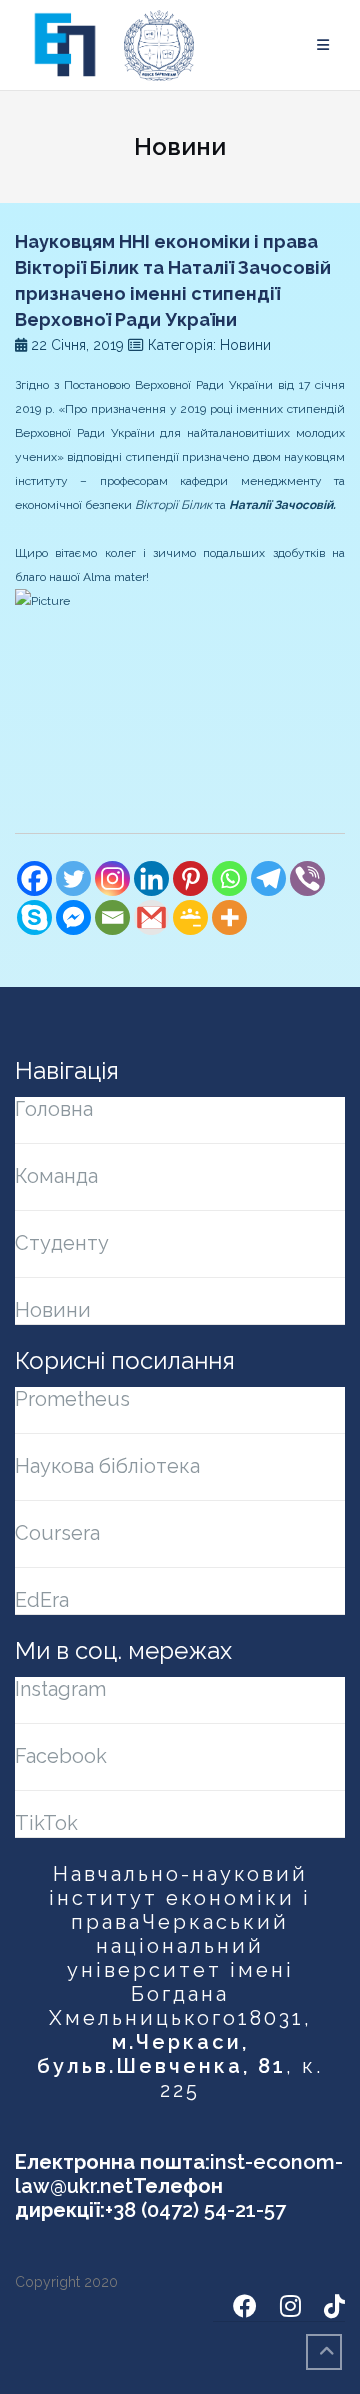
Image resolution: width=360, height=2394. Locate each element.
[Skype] (34, 917)
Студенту (62, 1243)
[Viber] (307, 878)
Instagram (60, 1689)
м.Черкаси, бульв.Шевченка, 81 (161, 2054)
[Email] (112, 917)
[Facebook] (34, 878)
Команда (56, 1176)
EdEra (42, 1600)
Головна (54, 1109)
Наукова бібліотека (107, 1466)
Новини (53, 1310)
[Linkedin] (151, 878)
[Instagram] (112, 878)
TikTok (46, 1823)
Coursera (57, 1533)
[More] (229, 917)
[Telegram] (268, 878)
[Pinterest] (190, 878)
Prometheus (72, 1399)
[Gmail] (151, 917)
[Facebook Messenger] (73, 917)
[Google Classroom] (190, 917)
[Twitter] (73, 878)
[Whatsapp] (229, 878)
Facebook (61, 1756)
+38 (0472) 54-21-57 (195, 2210)
